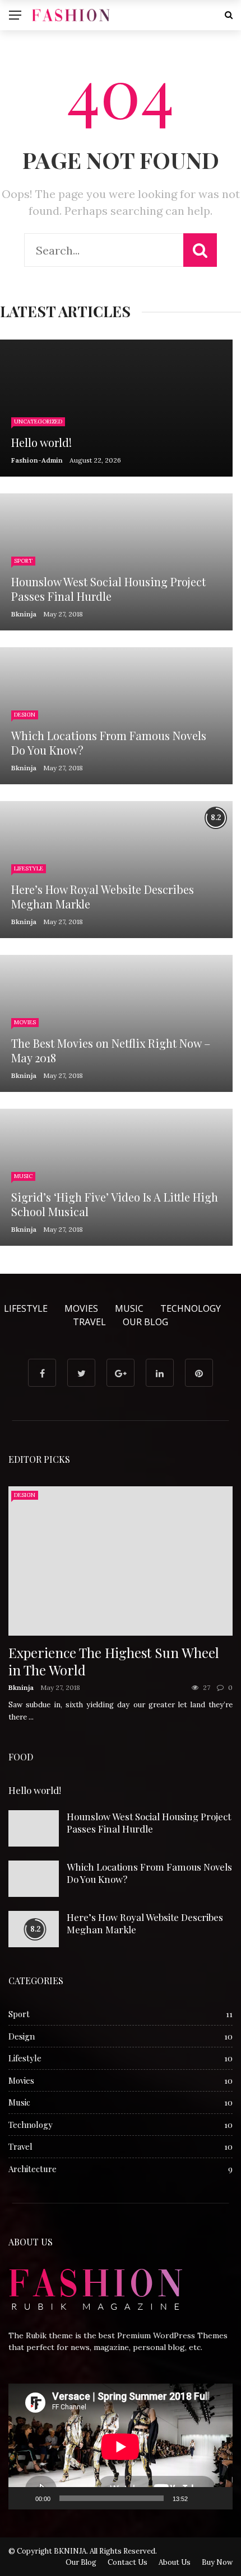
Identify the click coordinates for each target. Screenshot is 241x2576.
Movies (25, 1022)
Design (25, 715)
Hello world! (35, 1790)
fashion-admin (37, 460)
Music (23, 1176)
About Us (175, 2562)
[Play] (23, 2498)
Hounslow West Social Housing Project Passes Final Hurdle (149, 1822)
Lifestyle (29, 868)
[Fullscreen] (218, 2498)
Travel (89, 1322)
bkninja (24, 614)
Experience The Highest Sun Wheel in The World (114, 1661)
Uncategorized (38, 422)
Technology (191, 1308)
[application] (121, 2447)
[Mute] (200, 2498)
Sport (23, 561)
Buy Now (217, 2562)
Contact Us (128, 2562)
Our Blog (145, 1322)
